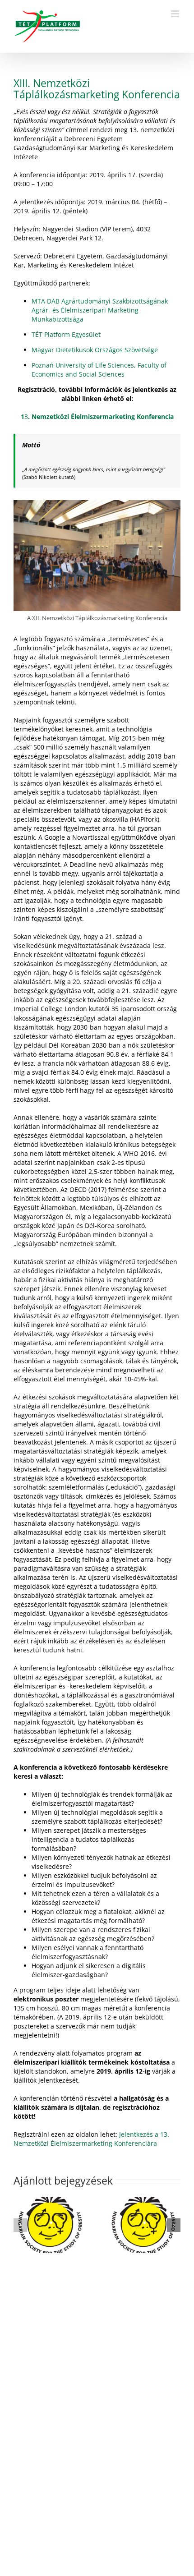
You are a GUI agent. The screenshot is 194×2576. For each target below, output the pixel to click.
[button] (20, 2225)
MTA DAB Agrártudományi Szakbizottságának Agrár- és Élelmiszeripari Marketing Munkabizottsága (100, 310)
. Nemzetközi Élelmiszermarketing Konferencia (101, 416)
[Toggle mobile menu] (176, 14)
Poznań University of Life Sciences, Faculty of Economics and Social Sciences (99, 370)
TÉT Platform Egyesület (66, 334)
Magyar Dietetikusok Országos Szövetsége (95, 350)
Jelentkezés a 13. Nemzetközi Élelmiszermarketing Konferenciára (91, 2139)
